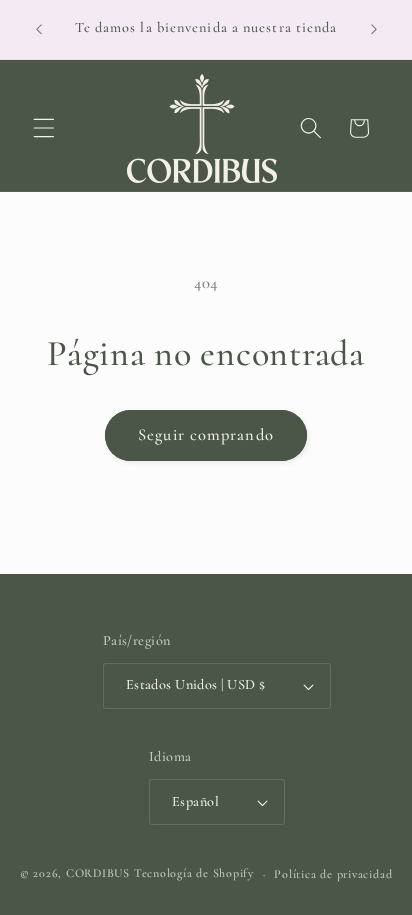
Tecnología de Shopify (194, 874)
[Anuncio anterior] (39, 29)
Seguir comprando (206, 435)
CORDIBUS (98, 874)
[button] (44, 128)
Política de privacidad (333, 874)
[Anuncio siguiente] (374, 29)
